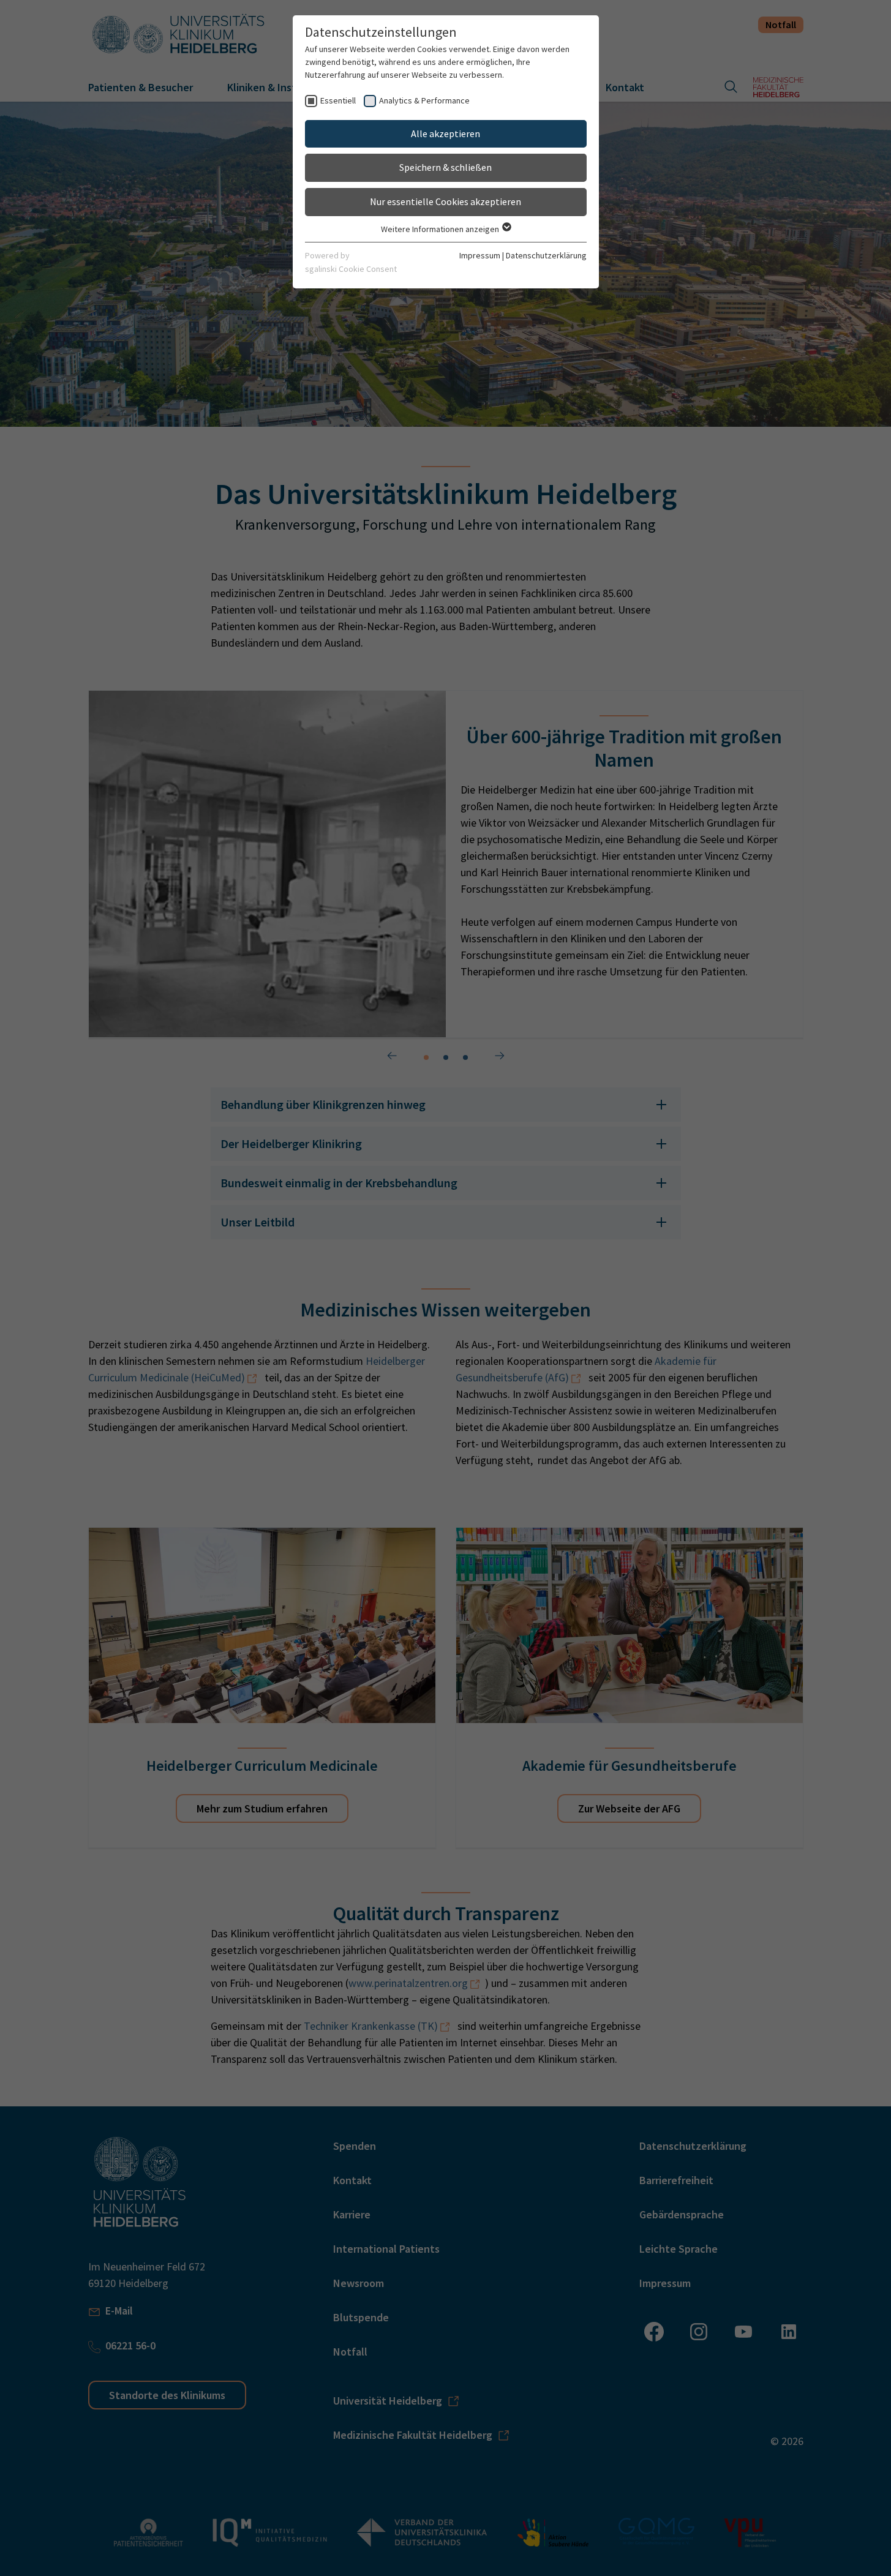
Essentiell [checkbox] (338, 100)
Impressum (480, 255)
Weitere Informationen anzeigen (441, 229)
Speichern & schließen (446, 167)
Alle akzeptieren (446, 133)
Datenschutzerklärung (546, 255)
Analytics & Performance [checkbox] (424, 100)
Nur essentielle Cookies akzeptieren (446, 201)
